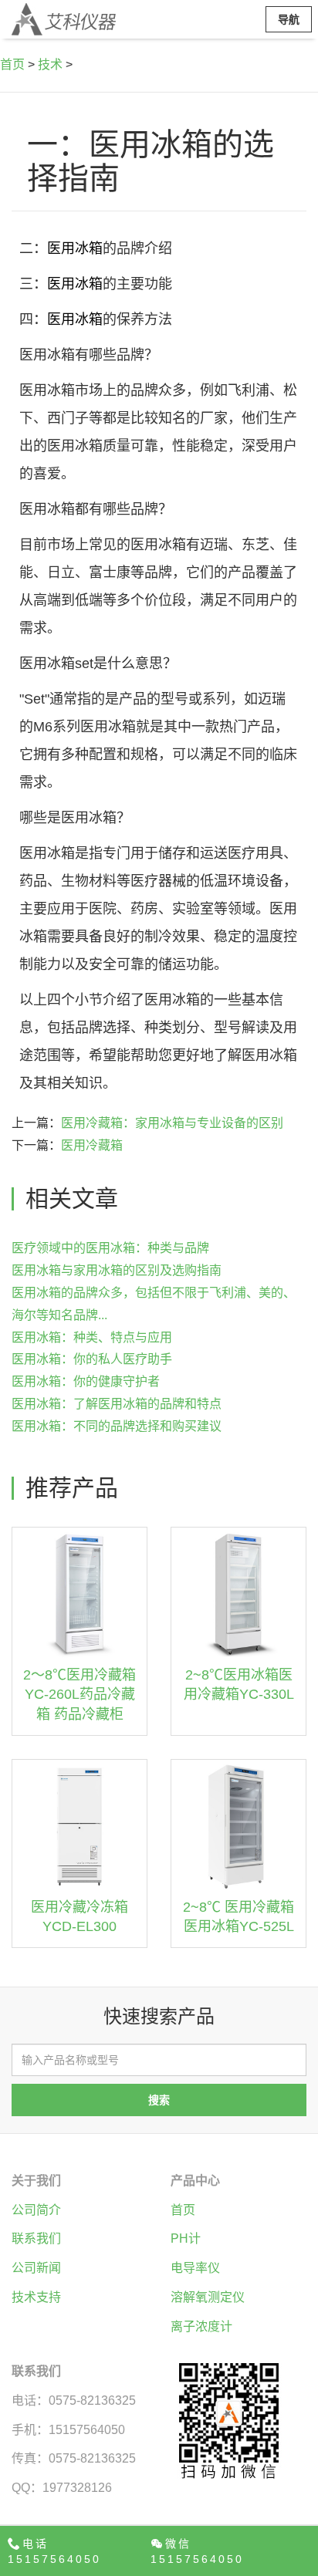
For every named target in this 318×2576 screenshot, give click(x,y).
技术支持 (36, 2297)
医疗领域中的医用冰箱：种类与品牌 (110, 1248)
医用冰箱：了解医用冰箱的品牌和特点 (117, 1404)
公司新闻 (36, 2268)
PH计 (186, 2238)
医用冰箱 (75, 248)
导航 (289, 19)
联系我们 (36, 2238)
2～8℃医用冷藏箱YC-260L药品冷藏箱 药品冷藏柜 (79, 1695)
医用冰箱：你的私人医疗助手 (92, 1359)
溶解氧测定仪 (208, 2297)
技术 (50, 64)
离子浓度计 (201, 2326)
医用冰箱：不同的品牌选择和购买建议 (117, 1426)
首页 (12, 64)
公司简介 (36, 2210)
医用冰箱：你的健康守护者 (86, 1381)
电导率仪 (195, 2268)
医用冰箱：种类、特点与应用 (92, 1337)
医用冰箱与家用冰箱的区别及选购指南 (117, 1270)
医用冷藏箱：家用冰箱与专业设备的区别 (172, 1123)
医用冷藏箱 (92, 1145)
